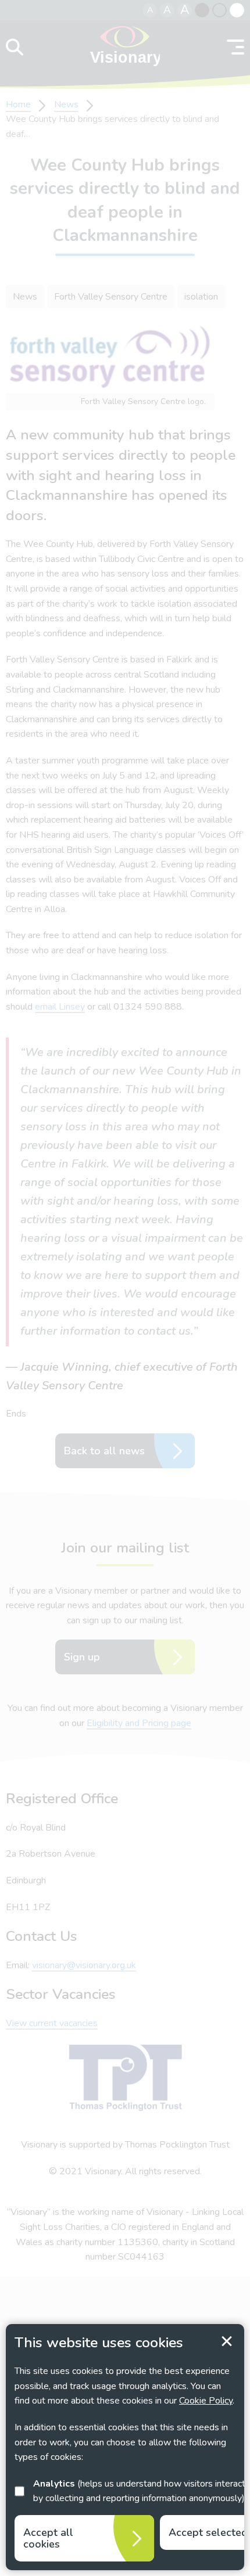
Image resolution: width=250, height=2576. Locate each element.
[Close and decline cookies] (227, 2341)
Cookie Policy (206, 2401)
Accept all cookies (48, 2538)
